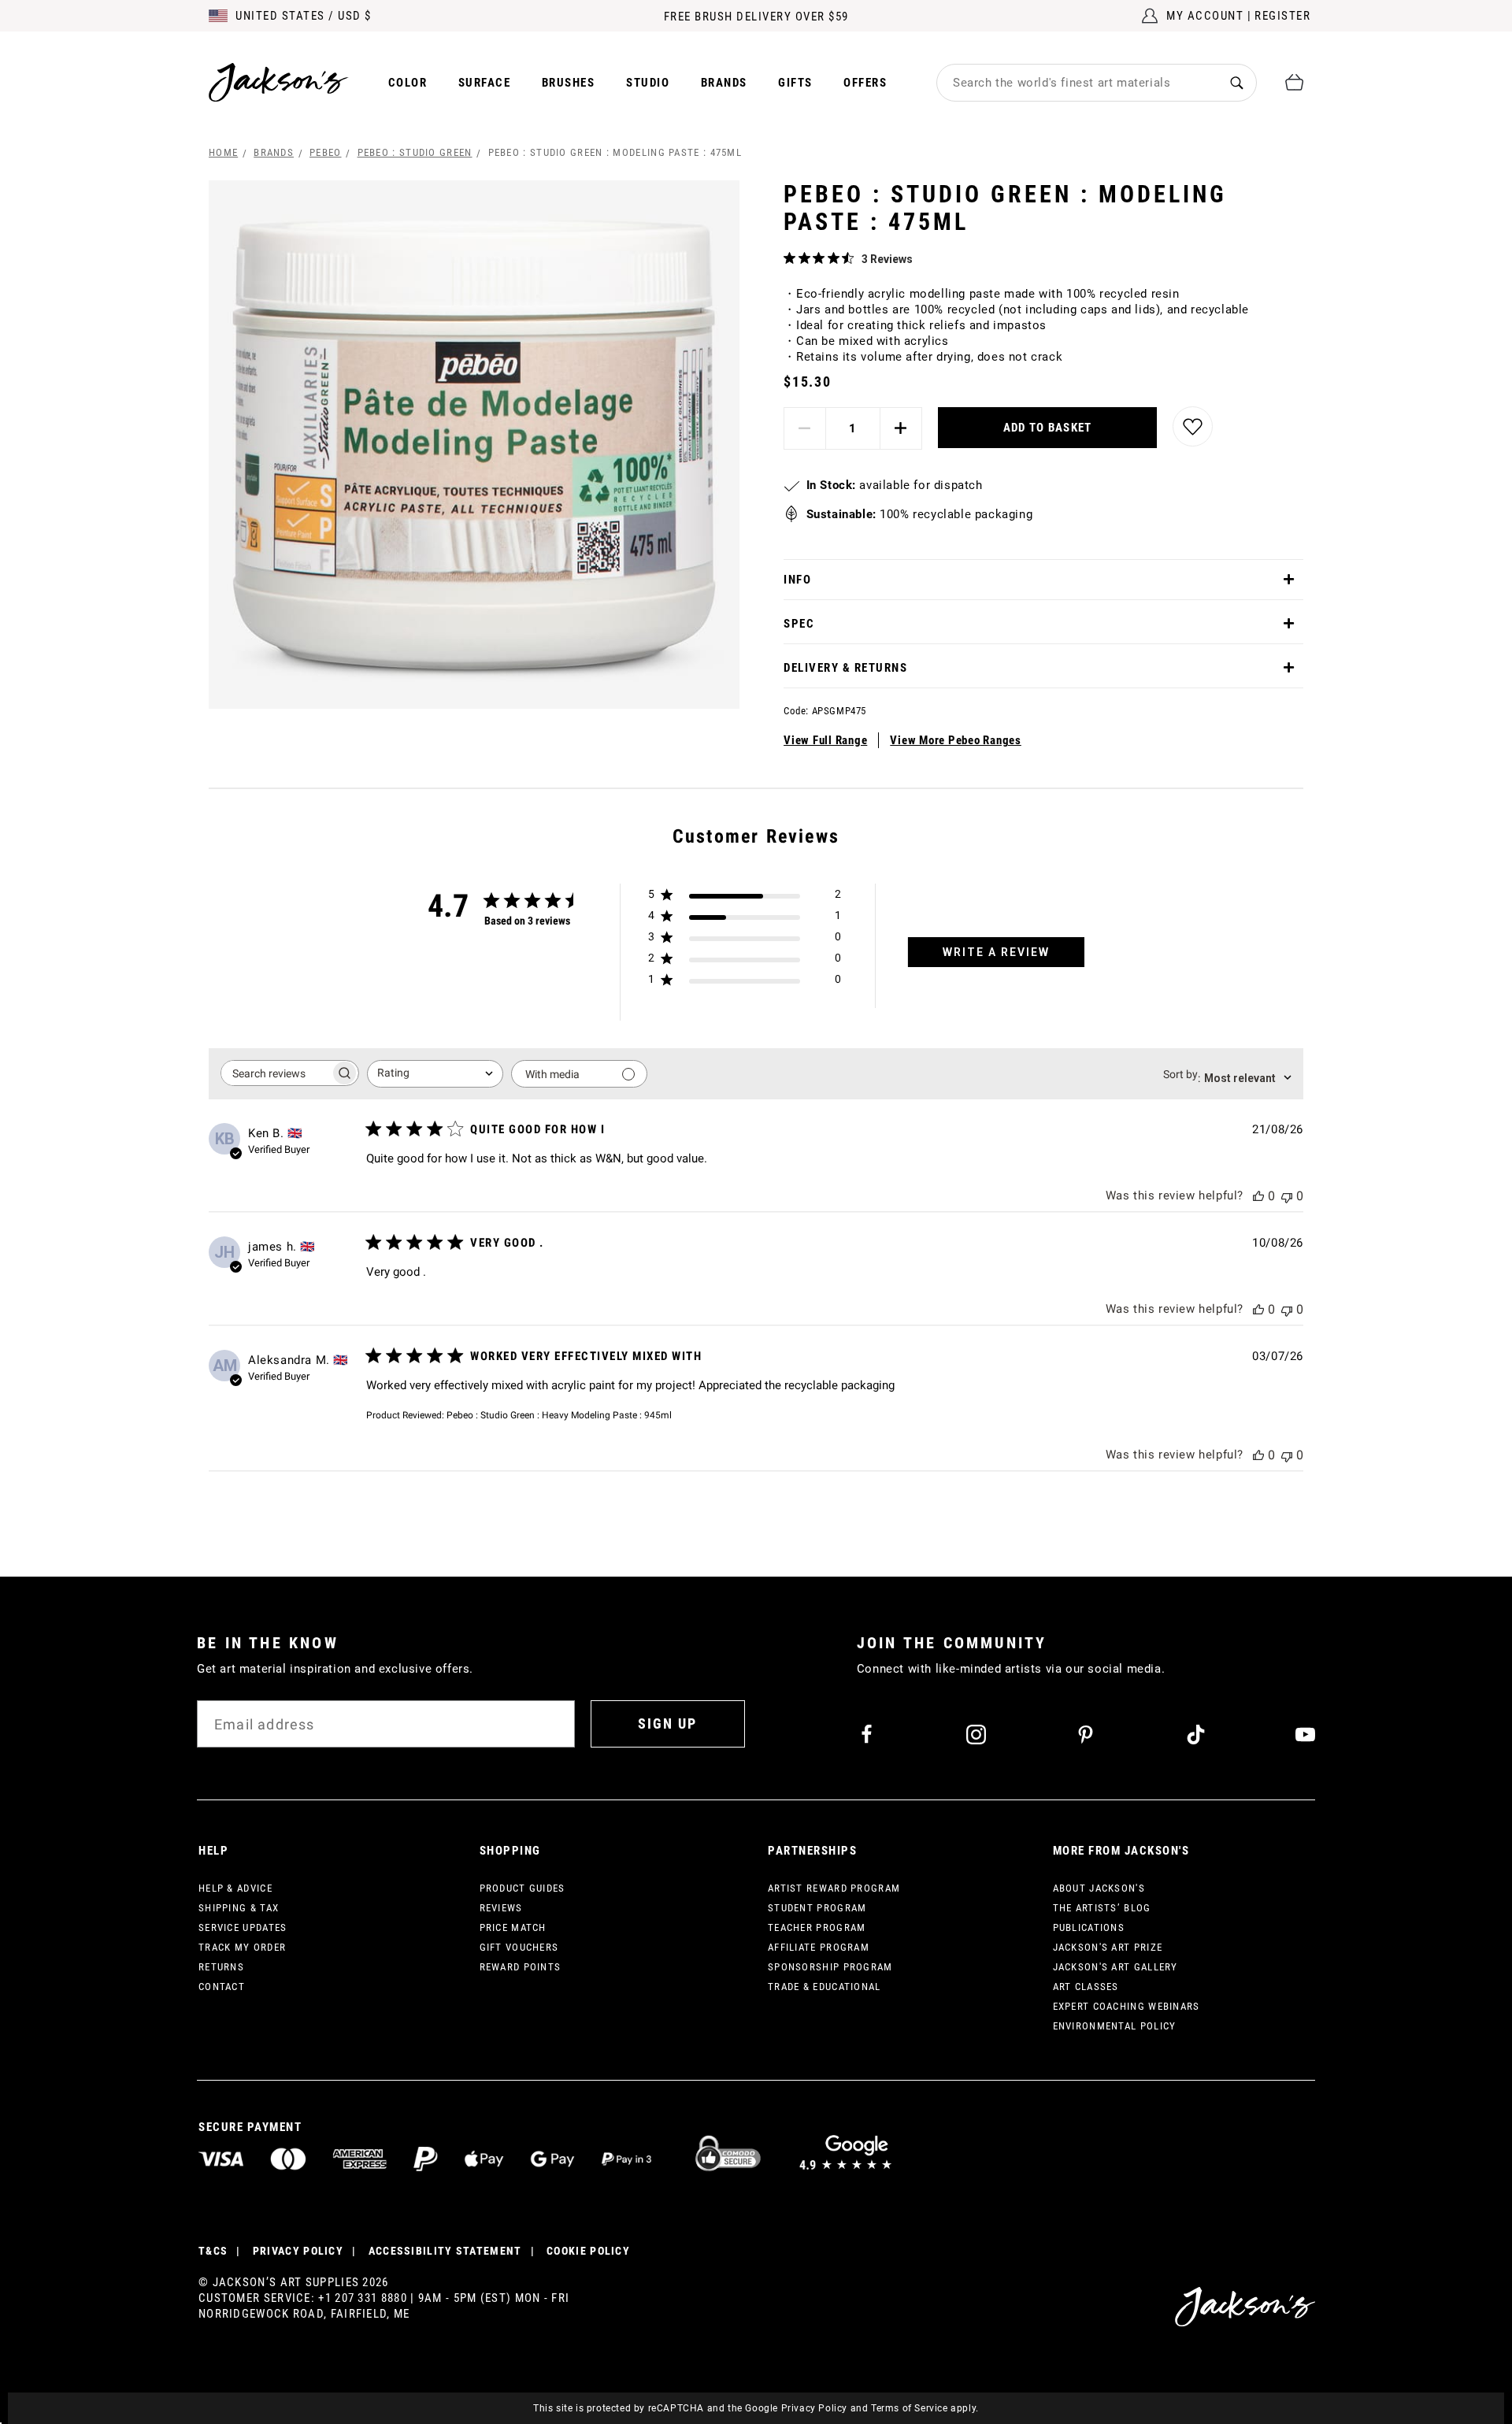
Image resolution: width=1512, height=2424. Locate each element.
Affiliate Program (819, 1947)
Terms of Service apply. (925, 2408)
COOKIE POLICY (588, 2251)
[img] (789, 258)
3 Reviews (887, 259)
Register (1282, 16)
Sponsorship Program (830, 1967)
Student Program (817, 1908)
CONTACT (222, 1987)
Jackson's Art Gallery (1115, 1967)
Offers (865, 83)
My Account (1205, 16)
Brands (724, 83)
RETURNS (221, 1967)
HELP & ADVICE (235, 1888)
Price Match (513, 1927)
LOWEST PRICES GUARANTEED (756, 17)
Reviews (501, 1908)
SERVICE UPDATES (243, 1927)
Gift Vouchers (519, 1947)
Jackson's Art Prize (1108, 1947)
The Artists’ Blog (1102, 1908)
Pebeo (326, 152)
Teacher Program (817, 1927)
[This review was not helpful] (1287, 1196)
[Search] (1237, 82)
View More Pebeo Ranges (956, 740)
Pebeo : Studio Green (415, 152)
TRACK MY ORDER (242, 1947)
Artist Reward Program (834, 1888)
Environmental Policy (1115, 2026)
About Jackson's (1099, 1888)
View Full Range (825, 740)
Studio (648, 83)
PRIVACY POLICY (298, 2251)
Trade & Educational (825, 1987)
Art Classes (1086, 1987)
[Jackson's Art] (279, 82)
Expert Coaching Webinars (1127, 2006)
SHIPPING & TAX (239, 1908)
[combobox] (1077, 83)
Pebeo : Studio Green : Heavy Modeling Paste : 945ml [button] (559, 1415)
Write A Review (996, 952)
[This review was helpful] (1258, 1196)
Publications (1089, 1927)
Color (408, 83)
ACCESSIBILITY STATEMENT (445, 2251)
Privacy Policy (814, 2408)
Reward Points (521, 1967)
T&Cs (213, 2251)
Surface (485, 83)
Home (223, 152)
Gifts (795, 83)
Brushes (569, 83)
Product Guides (523, 1888)
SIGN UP (667, 1723)
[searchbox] (276, 1073)
